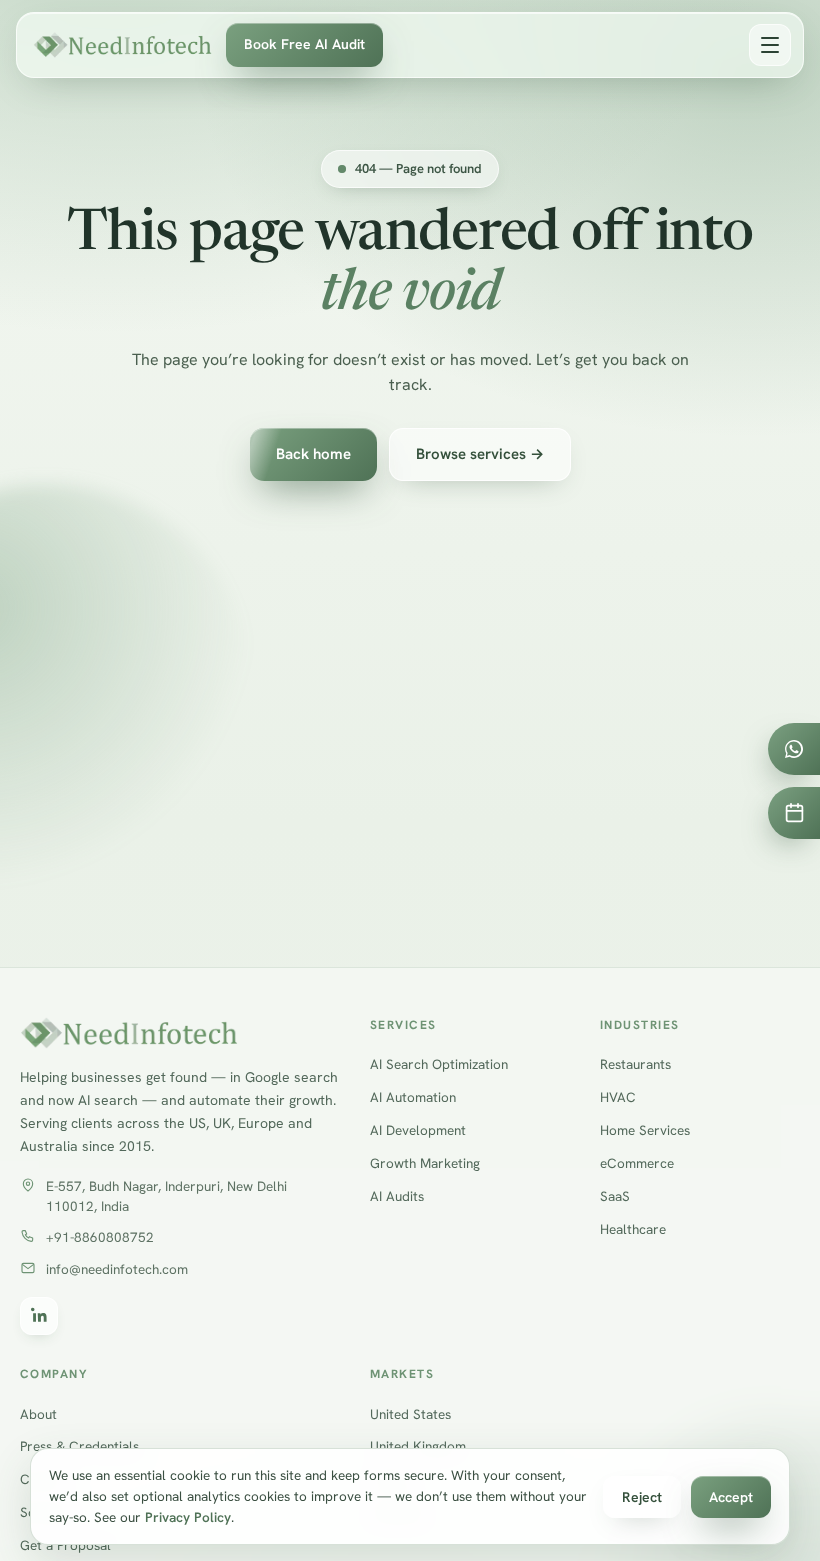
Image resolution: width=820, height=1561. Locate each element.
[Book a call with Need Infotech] (794, 813)
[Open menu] (770, 45)
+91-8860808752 (100, 1237)
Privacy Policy (188, 1517)
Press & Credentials (79, 1446)
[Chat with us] (794, 749)
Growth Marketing (425, 1163)
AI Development (418, 1130)
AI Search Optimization (439, 1064)
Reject (642, 1497)
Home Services (645, 1130)
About (38, 1414)
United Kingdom (418, 1446)
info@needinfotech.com (117, 1269)
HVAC (618, 1097)
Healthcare (633, 1229)
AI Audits (397, 1196)
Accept (731, 1497)
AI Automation (413, 1097)
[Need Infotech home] (122, 45)
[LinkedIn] (39, 1316)
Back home (313, 454)
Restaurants (635, 1064)
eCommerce (637, 1163)
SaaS (615, 1196)
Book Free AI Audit (304, 44)
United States (410, 1414)
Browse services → (480, 454)
